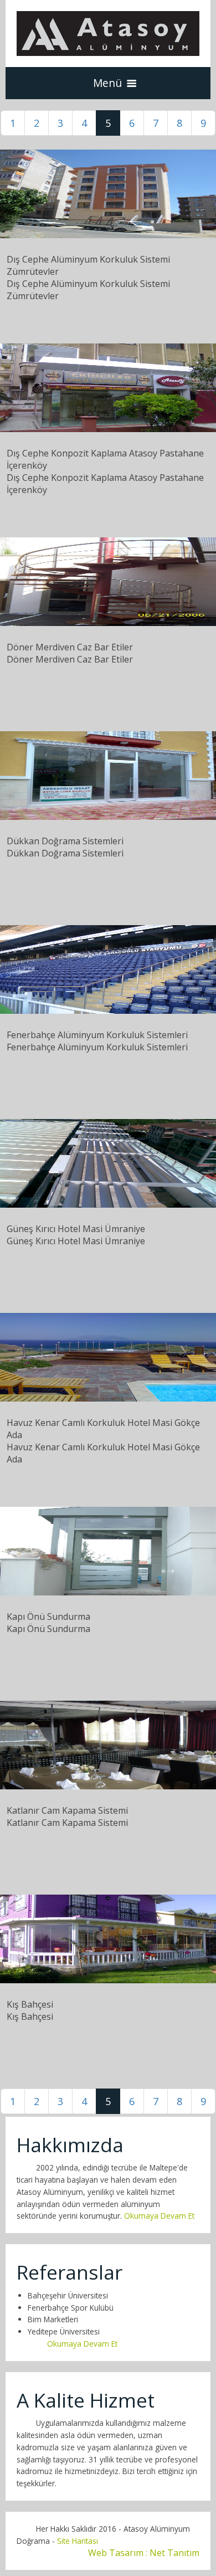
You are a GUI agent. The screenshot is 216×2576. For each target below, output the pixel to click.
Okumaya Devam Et (159, 2216)
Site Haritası (76, 2541)
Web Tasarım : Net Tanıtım (144, 2553)
